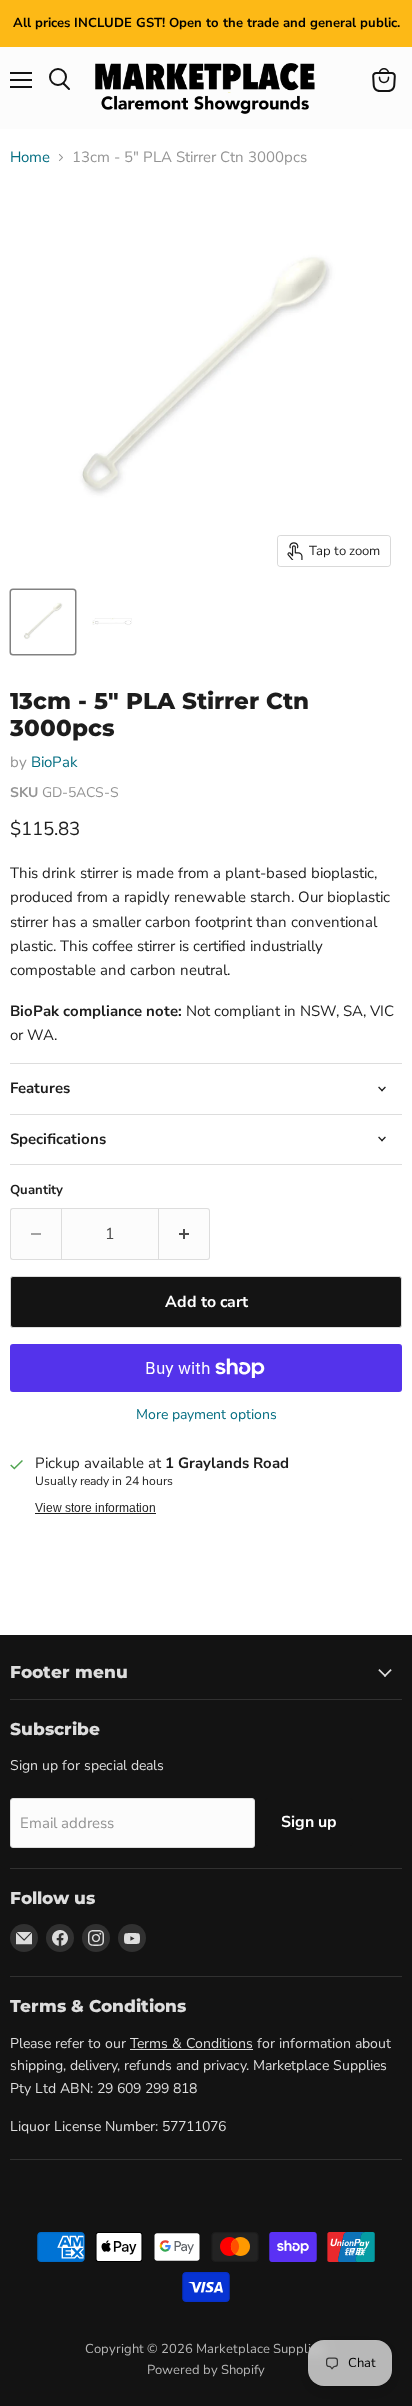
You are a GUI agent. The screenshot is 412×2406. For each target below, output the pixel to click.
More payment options (206, 1415)
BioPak (54, 762)
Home (30, 157)
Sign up (309, 1822)
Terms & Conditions (191, 2043)
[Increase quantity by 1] (184, 1234)
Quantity (36, 1190)
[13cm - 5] (43, 622)
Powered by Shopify (206, 2370)
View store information (95, 1508)
